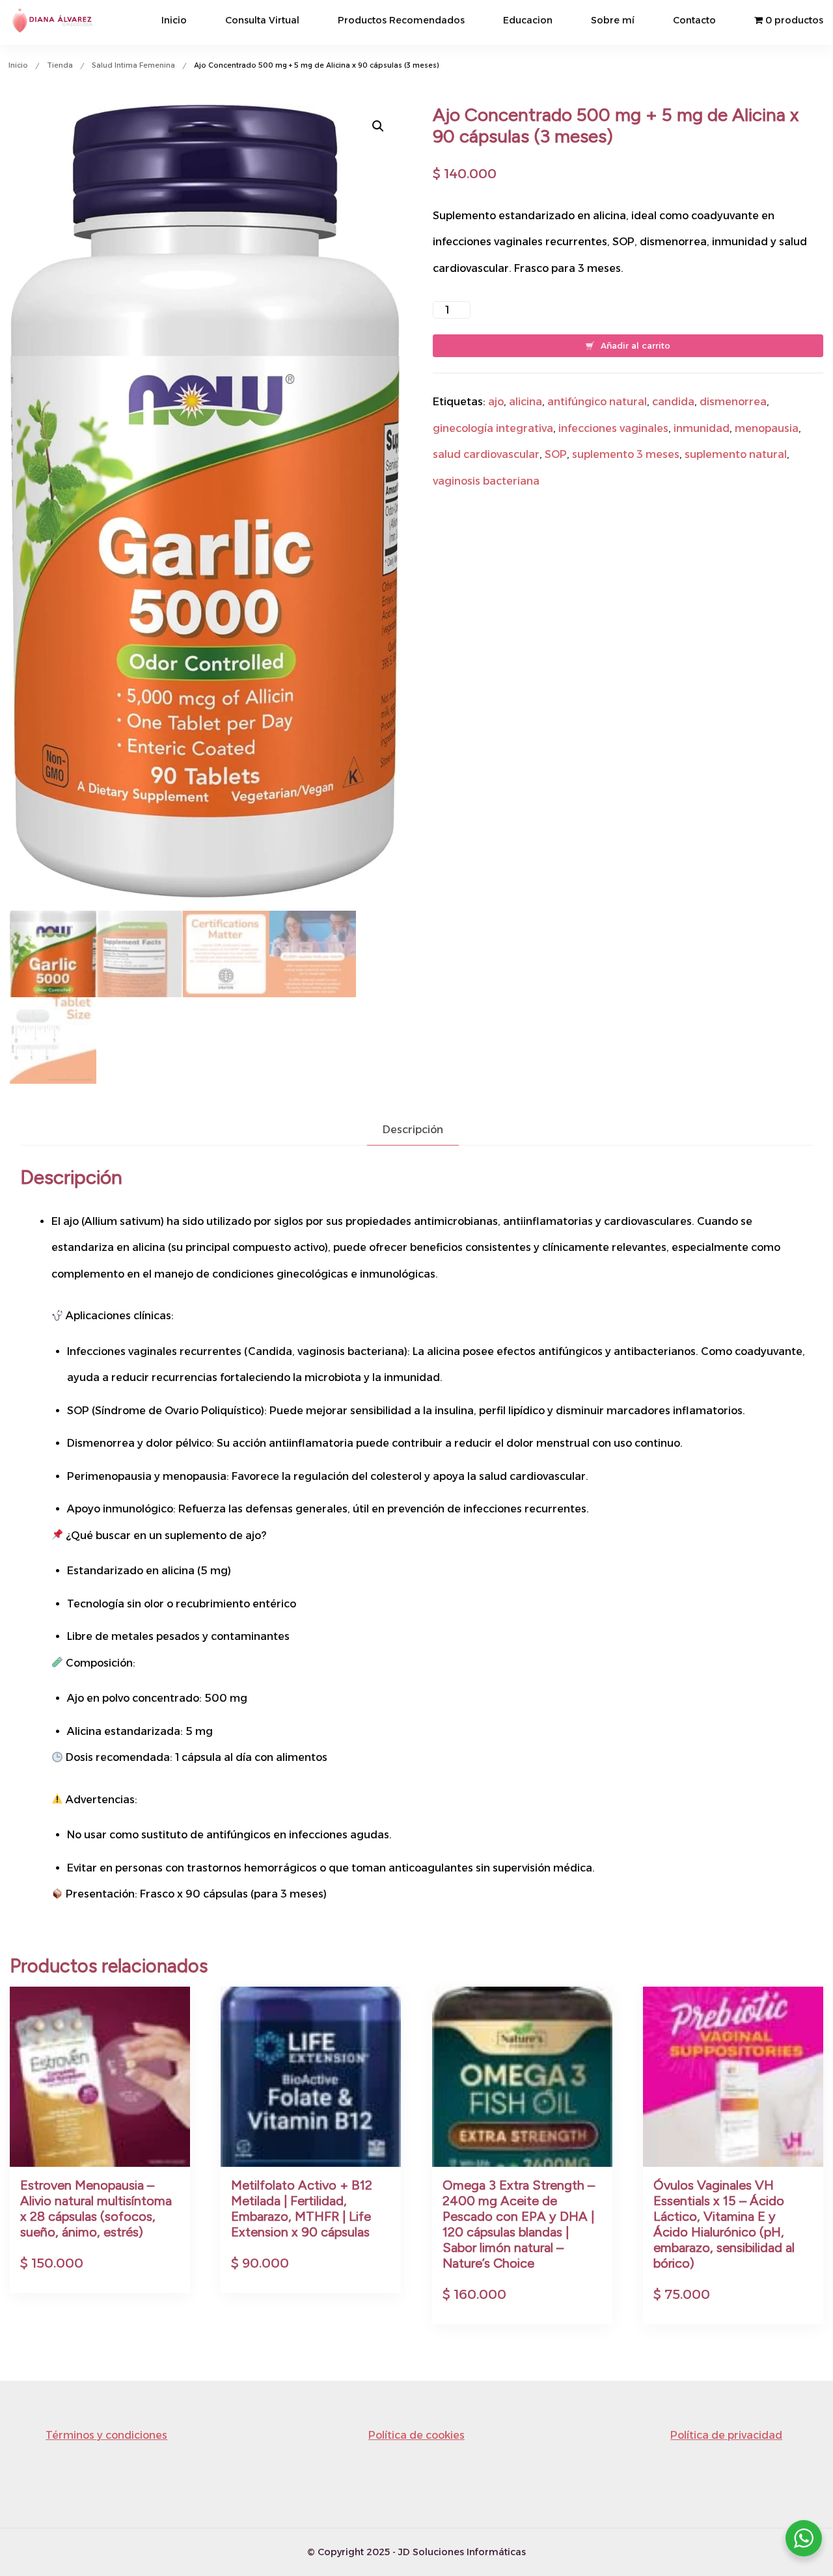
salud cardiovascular (486, 454)
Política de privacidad (726, 2435)
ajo (496, 402)
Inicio (174, 20)
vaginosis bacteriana (486, 481)
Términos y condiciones (106, 2435)
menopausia (767, 428)
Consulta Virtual (262, 20)
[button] (378, 126)
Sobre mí (613, 20)
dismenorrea (733, 402)
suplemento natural (736, 454)
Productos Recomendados (401, 20)
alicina (526, 402)
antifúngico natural (597, 402)
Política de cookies (416, 2435)
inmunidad (702, 428)
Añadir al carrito (635, 345)
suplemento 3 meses (626, 454)
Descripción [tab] (413, 1130)
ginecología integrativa (493, 428)
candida (673, 402)
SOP (556, 454)
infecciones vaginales (613, 428)
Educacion (528, 20)
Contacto (694, 20)
